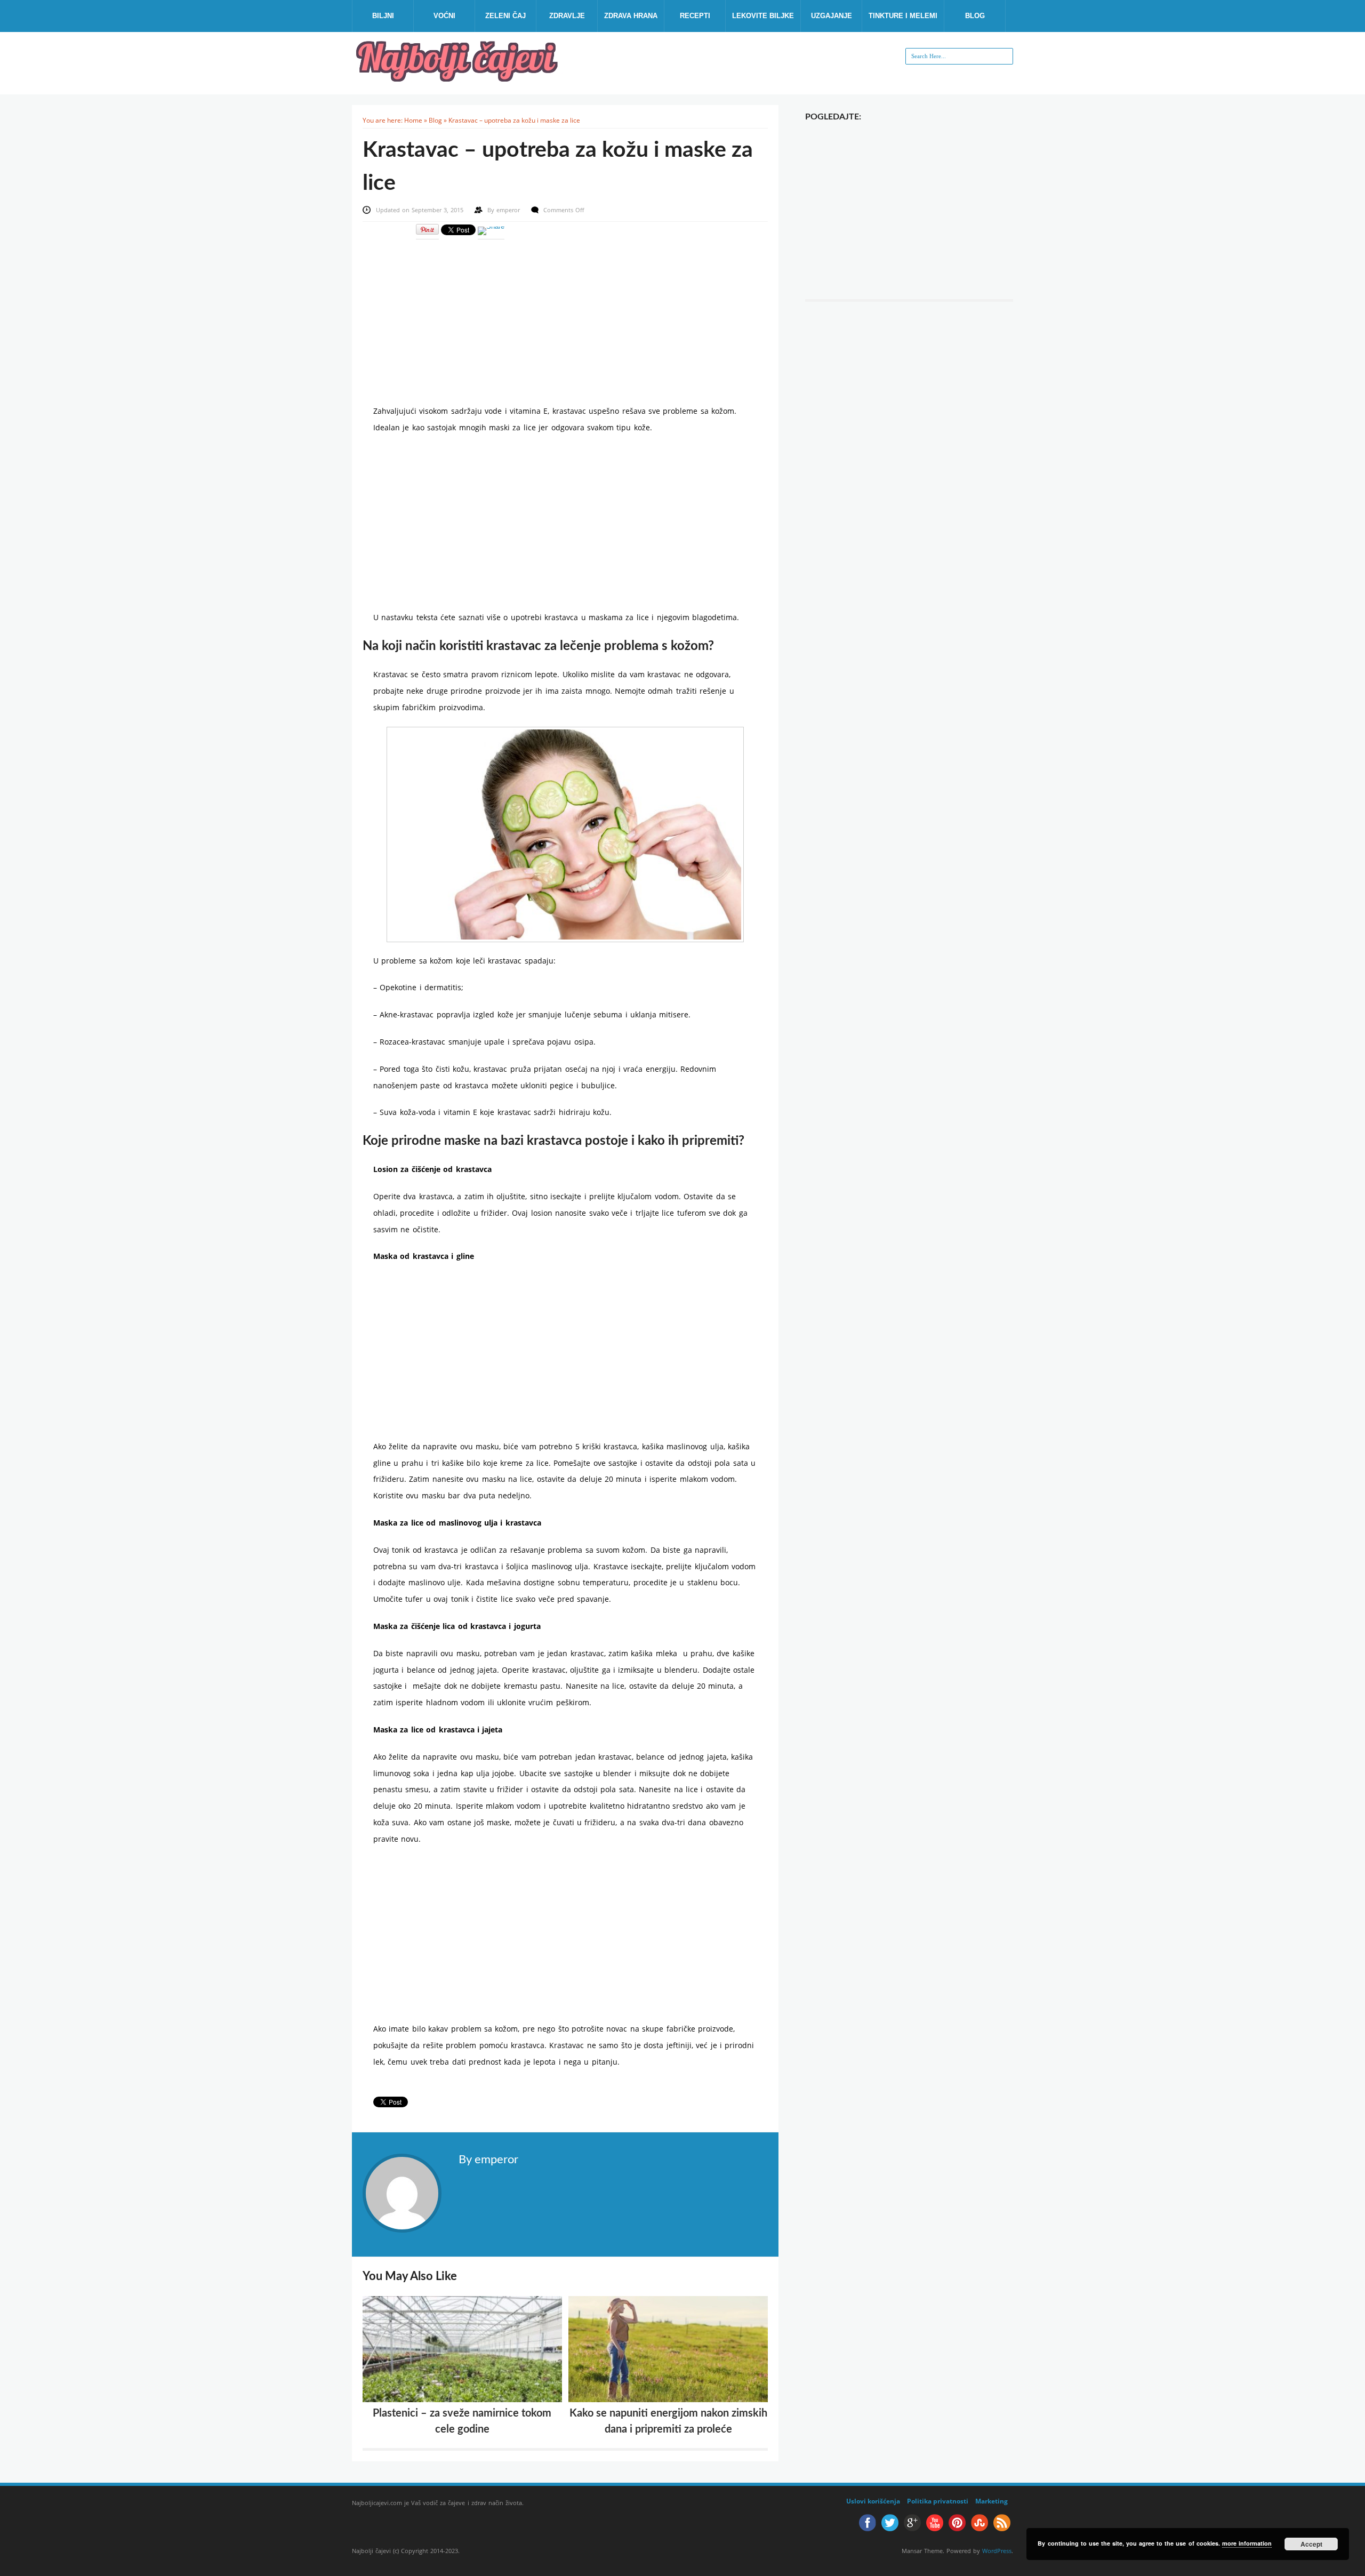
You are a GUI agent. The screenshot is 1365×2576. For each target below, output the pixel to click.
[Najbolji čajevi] (459, 78)
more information (1247, 2543)
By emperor (488, 2160)
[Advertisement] (565, 315)
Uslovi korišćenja (873, 2501)
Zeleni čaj (505, 16)
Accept (1311, 2544)
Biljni (383, 16)
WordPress (997, 2551)
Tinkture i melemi (903, 16)
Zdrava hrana (631, 16)
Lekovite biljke (763, 16)
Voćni (444, 16)
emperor (509, 210)
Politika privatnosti (938, 2501)
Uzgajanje (832, 16)
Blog (975, 16)
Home (413, 120)
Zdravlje (567, 16)
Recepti (695, 16)
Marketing (991, 2501)
